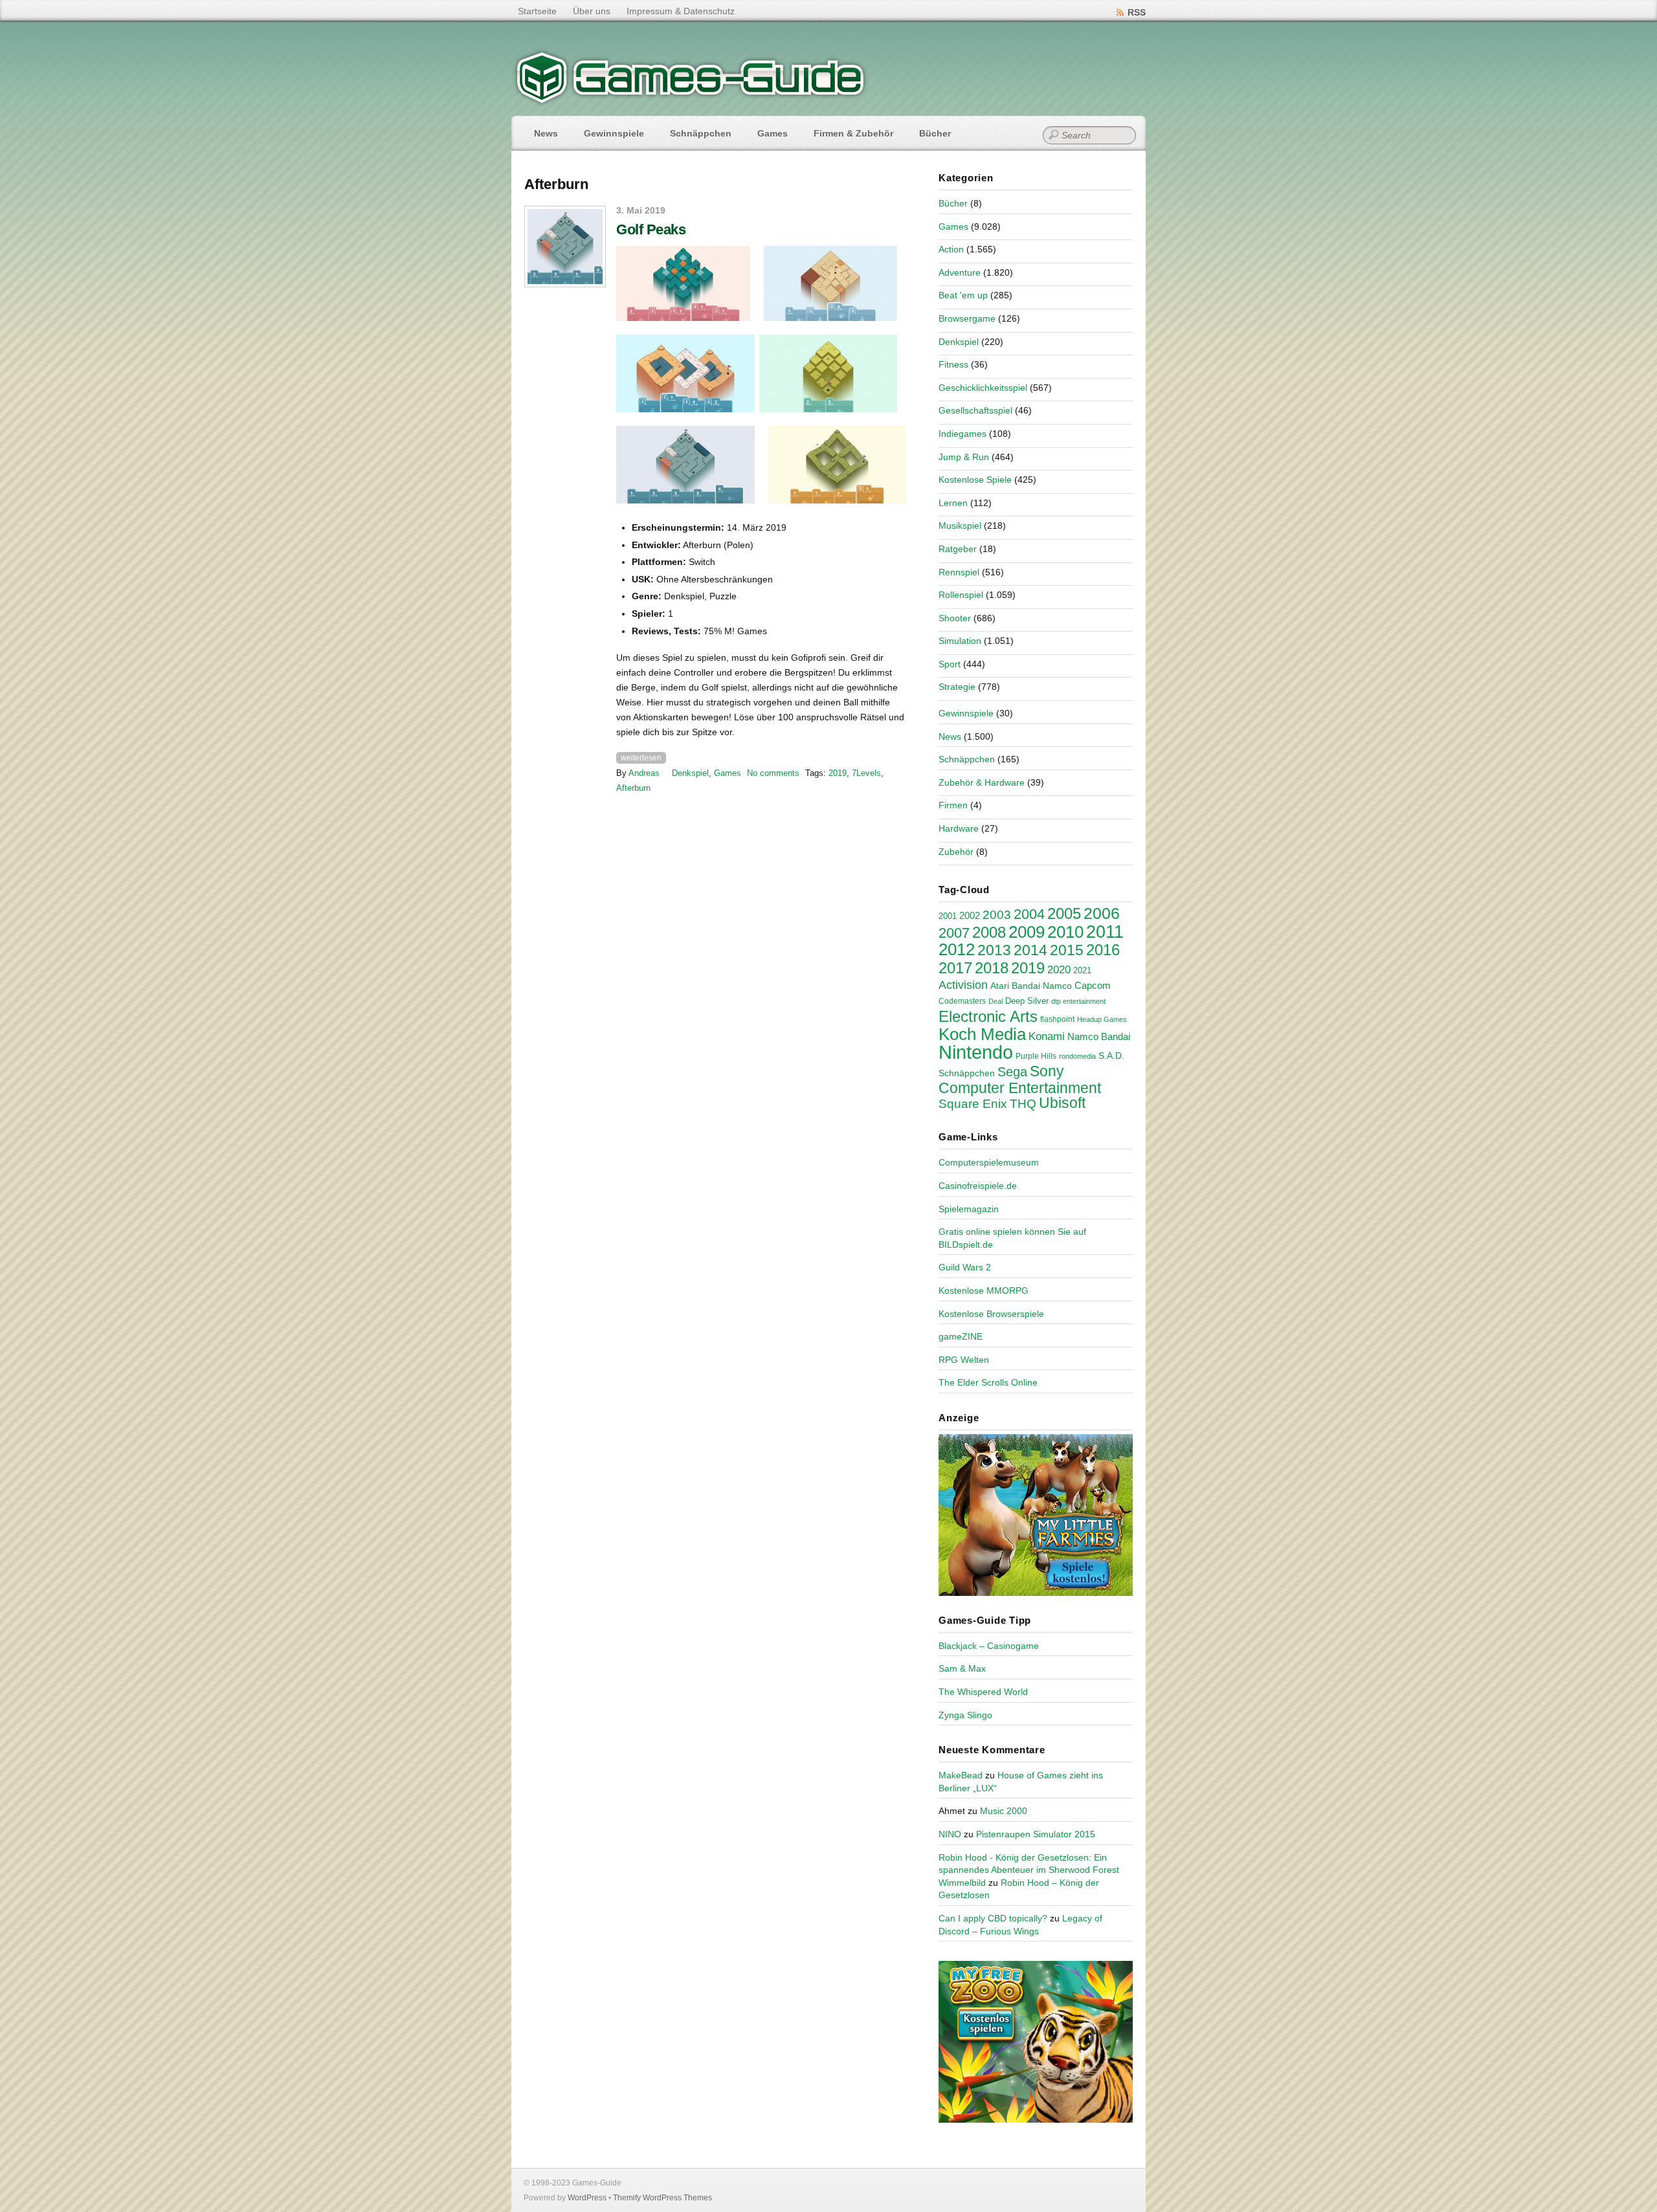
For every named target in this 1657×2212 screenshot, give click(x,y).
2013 (994, 950)
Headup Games (1102, 1019)
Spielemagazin (969, 1209)
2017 (955, 968)
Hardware (959, 828)
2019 (838, 773)
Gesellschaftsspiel (975, 410)
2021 (1082, 970)
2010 (1065, 932)
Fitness (953, 364)
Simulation (960, 641)
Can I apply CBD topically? (993, 1918)
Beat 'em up (963, 295)
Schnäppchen (701, 133)
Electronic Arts (988, 1016)
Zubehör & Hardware (982, 782)
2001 (948, 916)
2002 (970, 916)
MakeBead (961, 1775)
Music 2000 (1004, 1811)
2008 (989, 932)
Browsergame (967, 318)
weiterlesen (641, 758)
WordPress (587, 2198)
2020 (1059, 969)
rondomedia (1077, 1056)
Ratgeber (958, 549)
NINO (950, 1834)
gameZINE (961, 1336)
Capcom (1093, 986)
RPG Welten (964, 1360)
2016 (1103, 950)
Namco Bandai (1099, 1037)
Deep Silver (1027, 1001)
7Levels (866, 773)
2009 (1027, 932)
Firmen (953, 805)
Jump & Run (964, 457)
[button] (683, 283)
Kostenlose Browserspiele (991, 1314)
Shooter (955, 618)
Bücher (935, 133)
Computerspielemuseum (989, 1162)
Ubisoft (1062, 1103)
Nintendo (976, 1052)
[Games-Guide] (691, 100)
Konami (1047, 1036)
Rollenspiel (961, 595)
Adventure (960, 272)
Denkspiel (690, 773)
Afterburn (633, 788)
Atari (1000, 986)
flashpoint (1057, 1019)
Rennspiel (959, 572)
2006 (1102, 913)
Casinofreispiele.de (978, 1186)
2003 (997, 915)
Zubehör (956, 852)
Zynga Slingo (965, 1715)
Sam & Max (962, 1668)
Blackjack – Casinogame (989, 1646)
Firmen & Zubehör (853, 133)
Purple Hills (1036, 1056)
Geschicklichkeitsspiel (983, 388)
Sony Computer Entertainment (1020, 1079)
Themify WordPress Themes (662, 2198)
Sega (1012, 1072)
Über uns (592, 11)
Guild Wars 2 (965, 1267)
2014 (1030, 950)
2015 (1067, 950)
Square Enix (973, 1104)
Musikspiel (960, 525)
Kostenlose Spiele (975, 480)
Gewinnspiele (614, 133)
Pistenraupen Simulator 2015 (1036, 1834)
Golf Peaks (651, 229)
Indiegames (962, 434)
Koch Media (982, 1034)
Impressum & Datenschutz (681, 11)
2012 (957, 949)
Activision (963, 985)
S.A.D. (1111, 1056)
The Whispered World (983, 1692)
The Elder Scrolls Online (988, 1382)
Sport (950, 664)
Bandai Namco (1042, 986)
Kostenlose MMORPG (984, 1290)
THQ (1023, 1104)
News (546, 133)
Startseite (537, 11)
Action (951, 249)
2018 (992, 968)
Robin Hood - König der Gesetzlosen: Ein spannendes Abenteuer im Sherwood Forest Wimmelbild (1029, 1870)
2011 (1105, 932)
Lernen (953, 503)
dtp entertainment (1078, 1001)
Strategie (957, 687)
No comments (773, 773)
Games (773, 133)
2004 (1029, 914)
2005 (1064, 913)
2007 (954, 933)
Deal (995, 1001)
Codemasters (962, 1001)
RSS (1137, 12)
